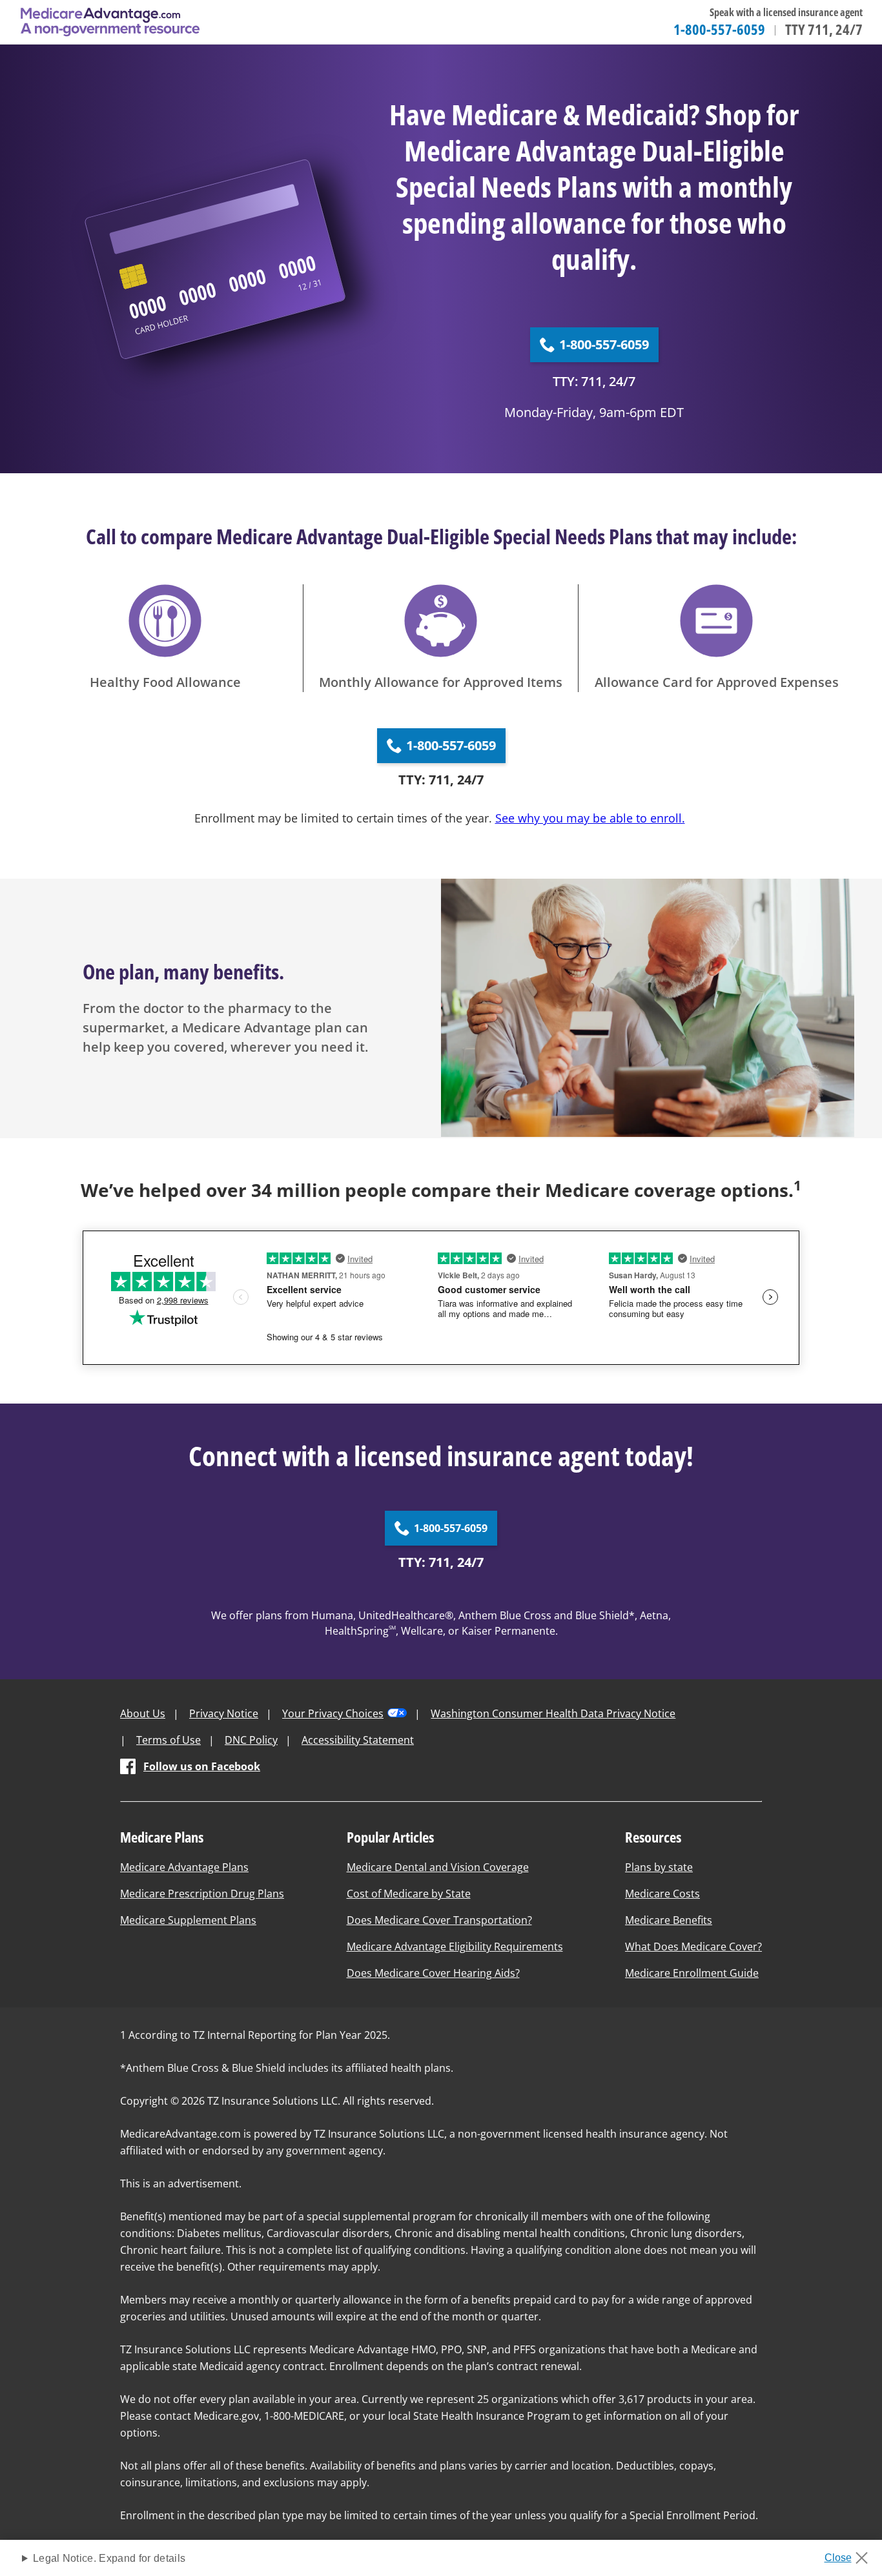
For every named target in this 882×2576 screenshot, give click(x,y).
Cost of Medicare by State (409, 1894)
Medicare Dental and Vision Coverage (438, 1867)
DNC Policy (251, 1740)
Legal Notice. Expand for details (109, 2558)
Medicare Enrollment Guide (692, 1973)
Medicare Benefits (669, 1920)
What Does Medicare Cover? (693, 1947)
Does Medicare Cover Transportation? (439, 1920)
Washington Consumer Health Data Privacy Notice (553, 1713)
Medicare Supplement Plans (188, 1920)
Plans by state (659, 1867)
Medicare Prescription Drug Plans (202, 1894)
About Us (143, 1713)
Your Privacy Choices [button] (333, 1713)
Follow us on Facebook (202, 1766)
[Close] (851, 2554)
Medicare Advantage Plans (184, 1867)
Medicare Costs (662, 1894)
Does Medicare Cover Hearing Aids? (433, 1973)
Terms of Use (169, 1740)
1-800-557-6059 (719, 29)
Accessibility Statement (358, 1740)
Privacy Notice (224, 1713)
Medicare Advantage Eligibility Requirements (455, 1947)
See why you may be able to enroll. (590, 818)
